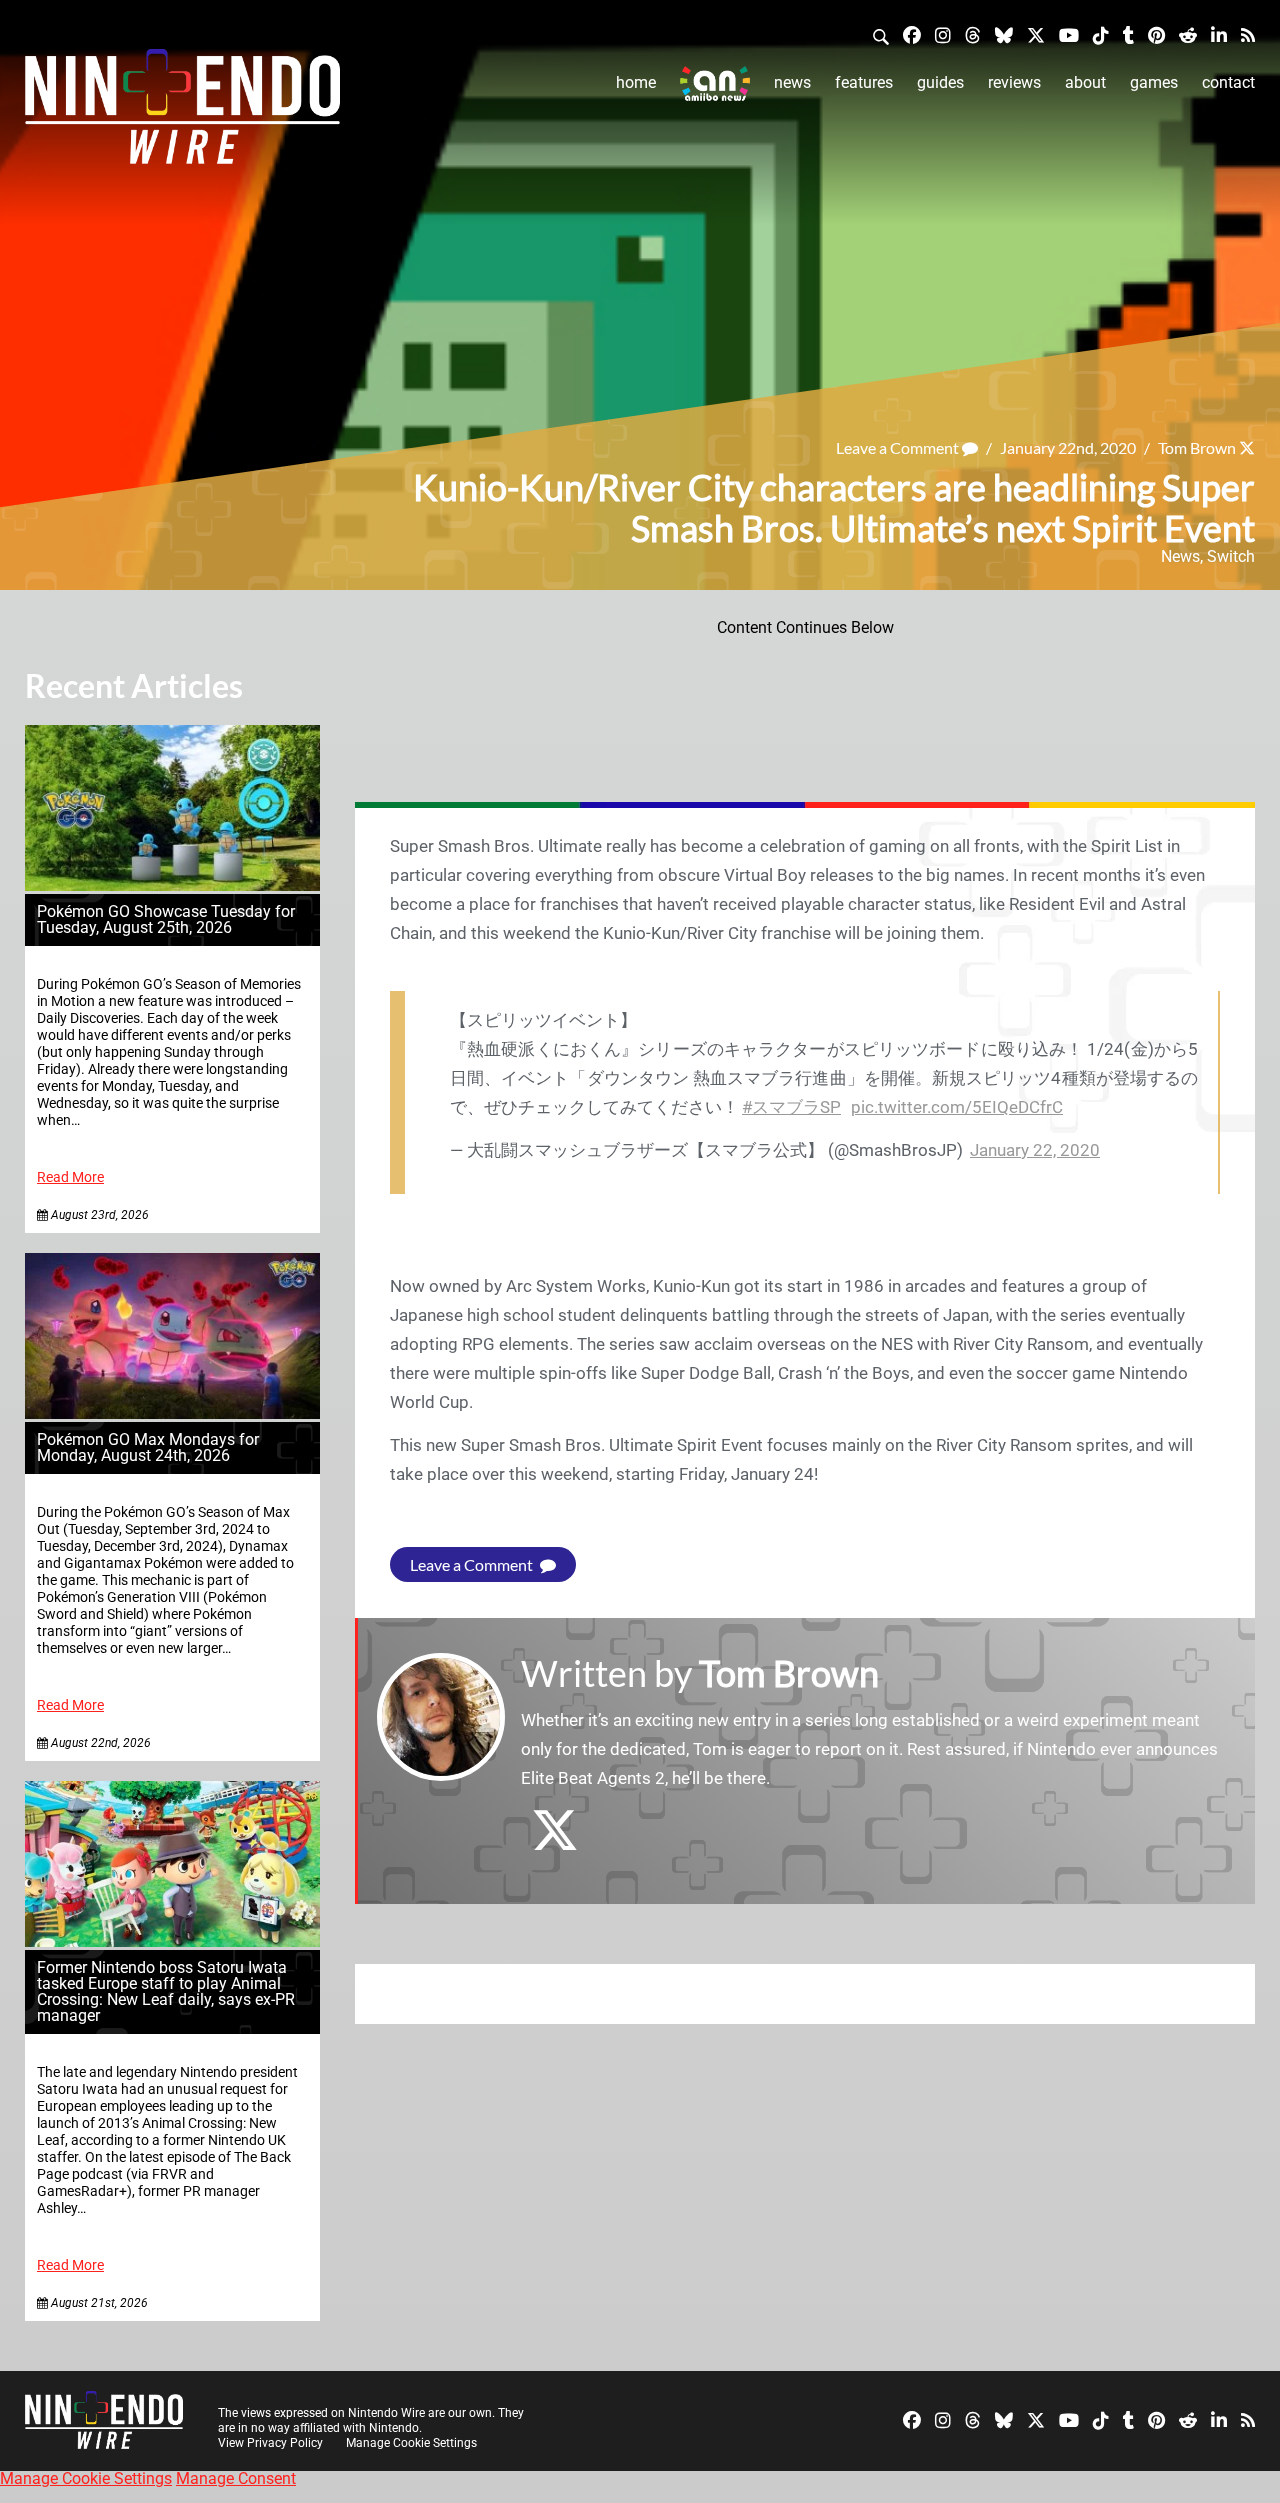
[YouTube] (1069, 34)
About (1085, 82)
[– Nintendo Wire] (182, 113)
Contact (1228, 82)
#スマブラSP (791, 1107)
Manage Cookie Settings (411, 2443)
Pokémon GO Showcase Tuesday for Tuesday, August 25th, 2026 (166, 919)
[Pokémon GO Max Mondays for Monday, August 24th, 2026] (172, 1413)
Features (864, 82)
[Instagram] (943, 34)
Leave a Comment (899, 447)
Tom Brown (1197, 447)
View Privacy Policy (270, 2443)
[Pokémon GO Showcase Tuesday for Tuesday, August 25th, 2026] (172, 885)
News (792, 82)
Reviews (1014, 82)
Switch (1231, 556)
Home (636, 82)
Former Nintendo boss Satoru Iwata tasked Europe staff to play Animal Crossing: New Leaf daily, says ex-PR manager (166, 1991)
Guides (940, 82)
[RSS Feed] (1248, 34)
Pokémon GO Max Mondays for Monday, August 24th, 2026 (148, 1447)
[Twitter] (1036, 34)
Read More (70, 1177)
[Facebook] (912, 34)
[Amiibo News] (715, 83)
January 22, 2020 (1035, 1150)
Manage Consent (236, 2478)
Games (1154, 82)
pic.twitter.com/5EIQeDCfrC (957, 1107)
